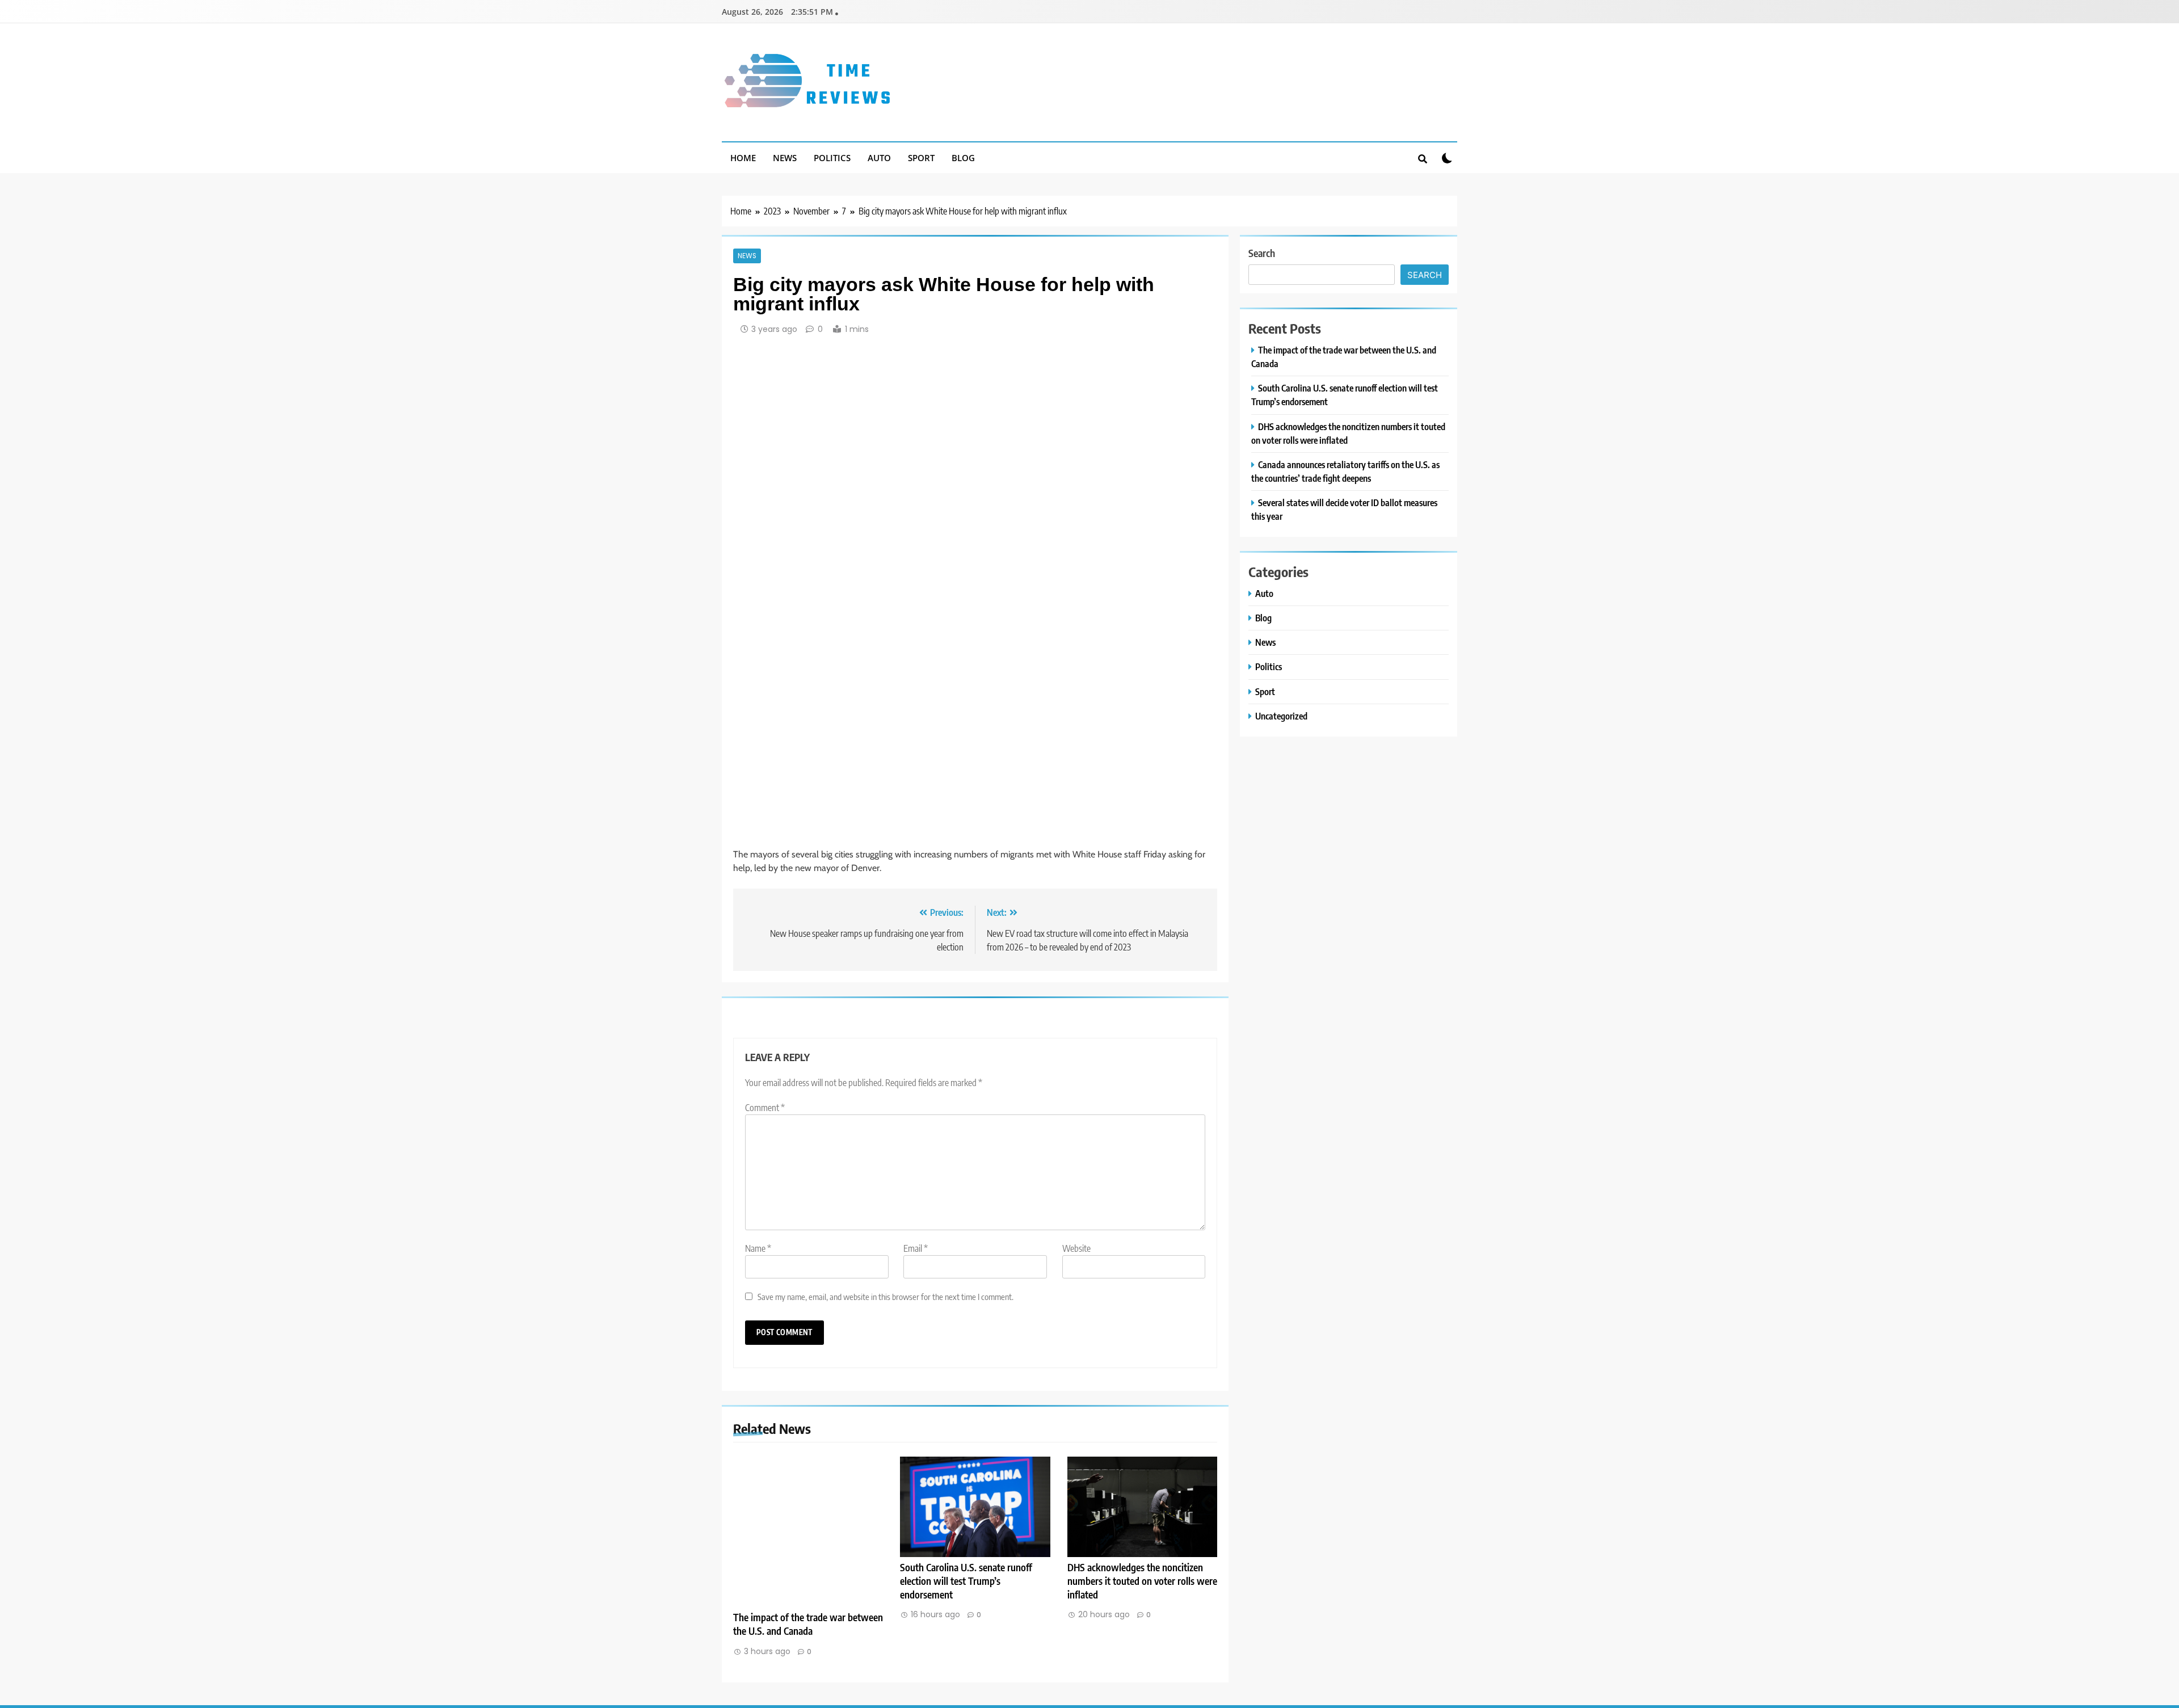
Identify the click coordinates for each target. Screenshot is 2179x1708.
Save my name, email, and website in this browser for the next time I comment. (886, 1296)
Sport (921, 158)
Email (916, 1248)
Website (1076, 1248)
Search (1262, 253)
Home (743, 158)
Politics (832, 158)
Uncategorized (1281, 716)
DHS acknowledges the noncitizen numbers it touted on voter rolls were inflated (1142, 1581)
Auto (879, 158)
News (785, 158)
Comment (765, 1108)
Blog (963, 158)
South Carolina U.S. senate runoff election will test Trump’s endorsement (966, 1581)
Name (758, 1248)
